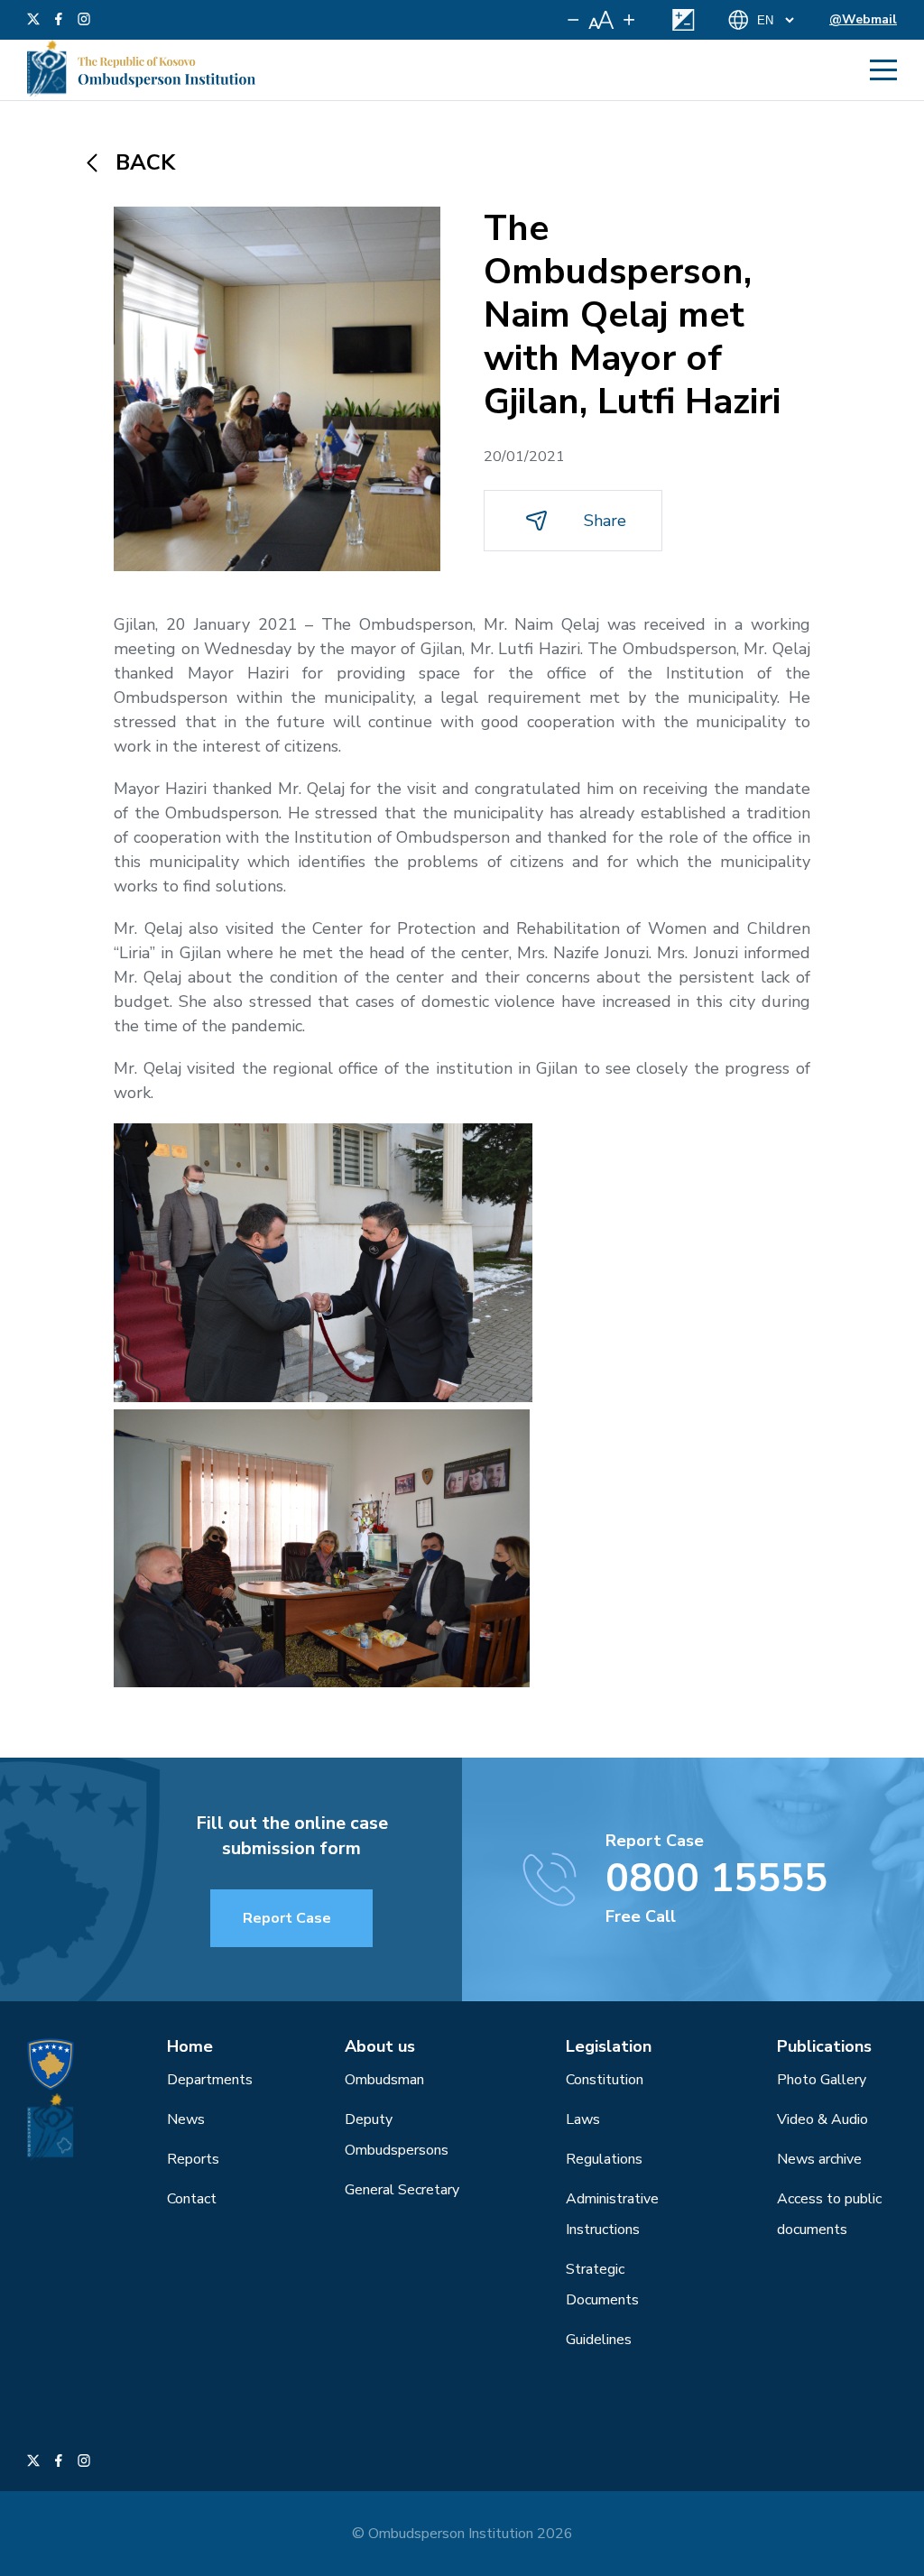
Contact (192, 2199)
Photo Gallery (822, 2080)
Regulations (604, 2159)
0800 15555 (716, 1879)
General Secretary (402, 2190)
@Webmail (863, 19)
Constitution (605, 2080)
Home (190, 2046)
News (186, 2119)
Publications (824, 2046)
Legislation (609, 2046)
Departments (210, 2080)
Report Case (287, 1918)
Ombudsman (384, 2080)
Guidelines (599, 2340)
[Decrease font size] (573, 20)
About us (380, 2046)
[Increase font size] (629, 20)
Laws (583, 2119)
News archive (819, 2159)
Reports (193, 2159)
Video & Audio (822, 2119)
